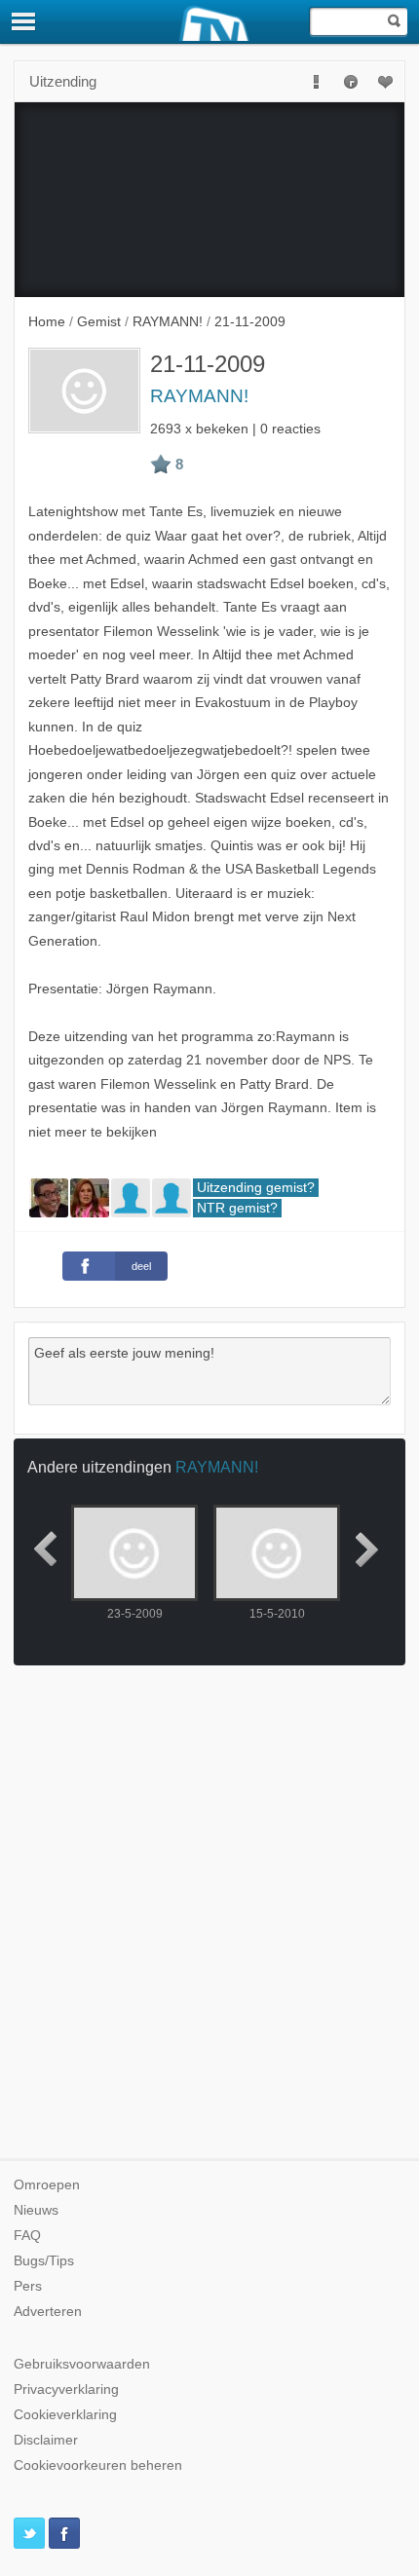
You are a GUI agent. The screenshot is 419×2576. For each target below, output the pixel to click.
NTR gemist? (237, 1208)
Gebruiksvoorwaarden (82, 2364)
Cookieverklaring (65, 2415)
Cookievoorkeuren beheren (98, 2465)
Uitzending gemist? (256, 1188)
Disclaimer (46, 2440)
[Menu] (24, 21)
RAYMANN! (199, 396)
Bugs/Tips (44, 2261)
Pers (28, 2286)
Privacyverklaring (66, 2389)
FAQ (27, 2236)
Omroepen (47, 2185)
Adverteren (48, 2312)
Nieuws (36, 2210)
